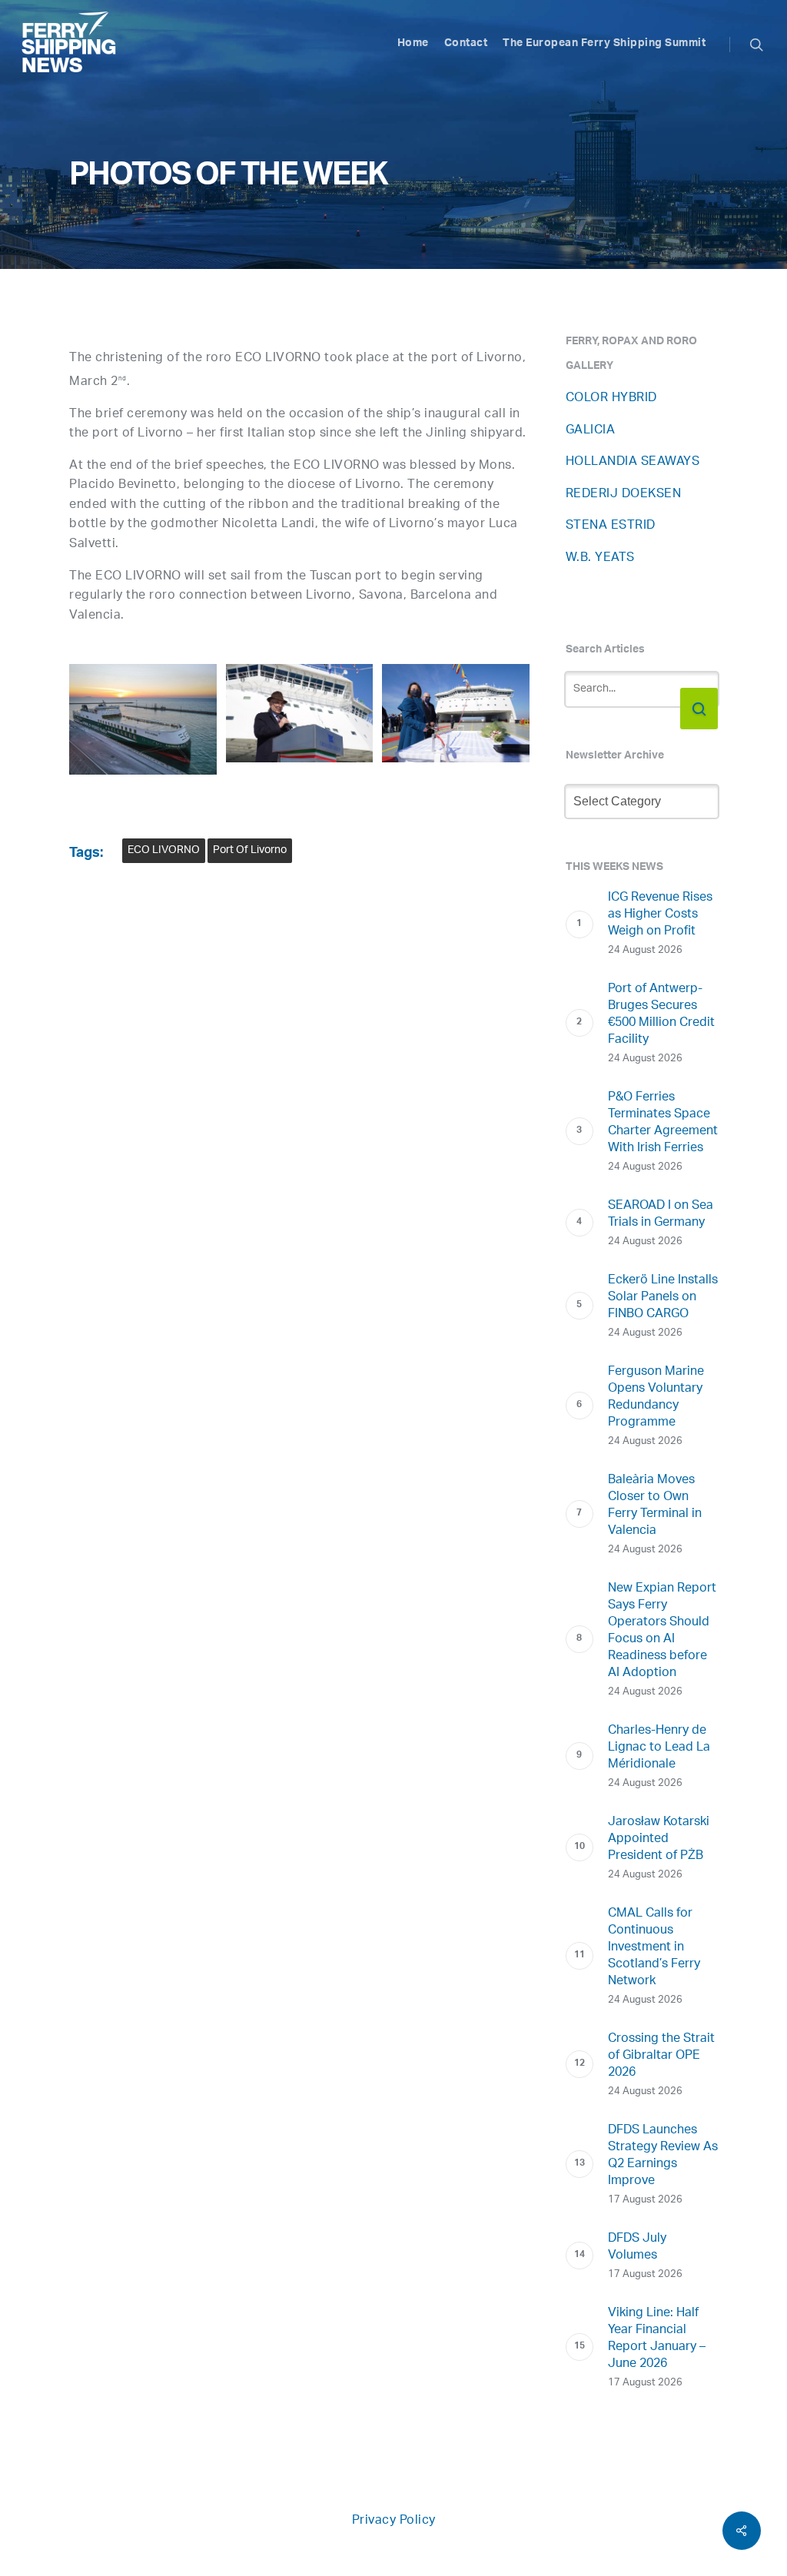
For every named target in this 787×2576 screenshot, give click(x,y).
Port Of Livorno (250, 850)
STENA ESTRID (611, 526)
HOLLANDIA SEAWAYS (633, 462)
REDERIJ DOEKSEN (624, 495)
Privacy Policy (394, 2521)
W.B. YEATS (600, 558)
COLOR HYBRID (611, 398)
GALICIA (591, 431)
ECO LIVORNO (164, 850)
